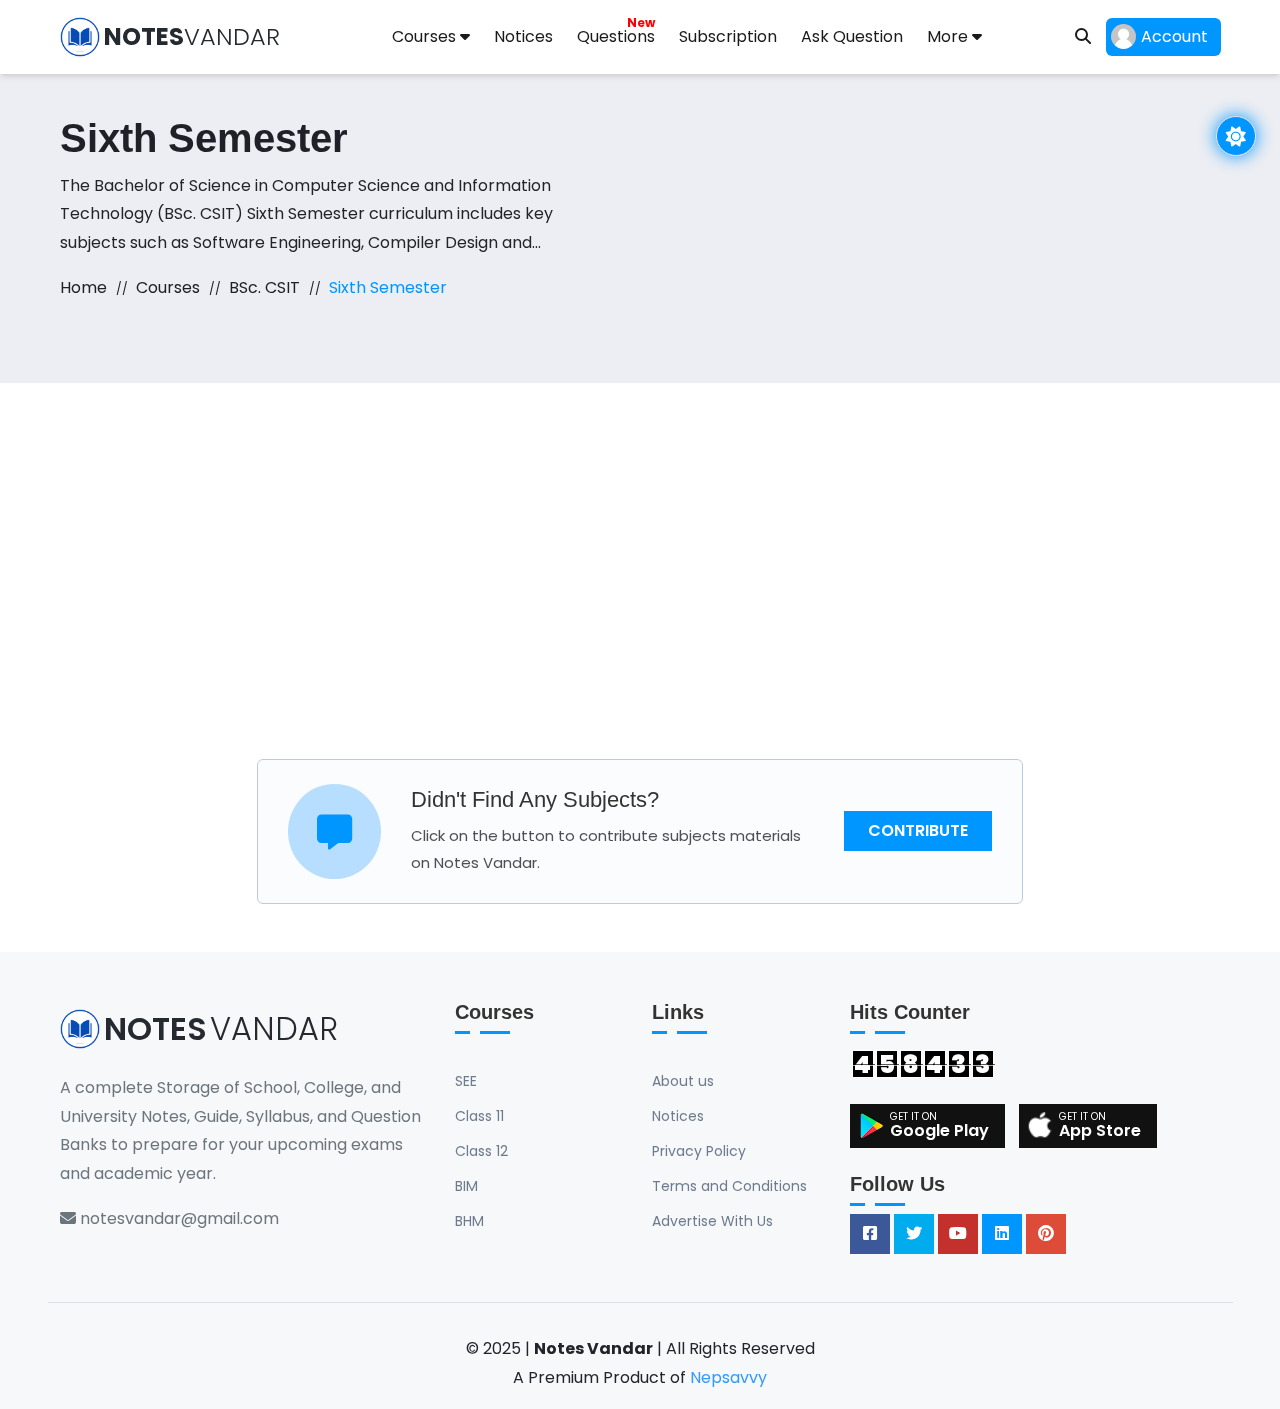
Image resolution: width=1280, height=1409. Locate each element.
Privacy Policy (699, 1151)
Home (83, 287)
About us (683, 1081)
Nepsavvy (728, 1377)
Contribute (918, 830)
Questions (616, 31)
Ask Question (852, 36)
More (949, 36)
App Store (1100, 1130)
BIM (466, 1186)
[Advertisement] (640, 571)
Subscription (728, 36)
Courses (426, 36)
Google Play (939, 1130)
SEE (466, 1081)
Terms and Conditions (729, 1186)
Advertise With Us (712, 1221)
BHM (469, 1221)
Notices (523, 36)
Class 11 (479, 1116)
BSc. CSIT (264, 287)
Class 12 (481, 1151)
